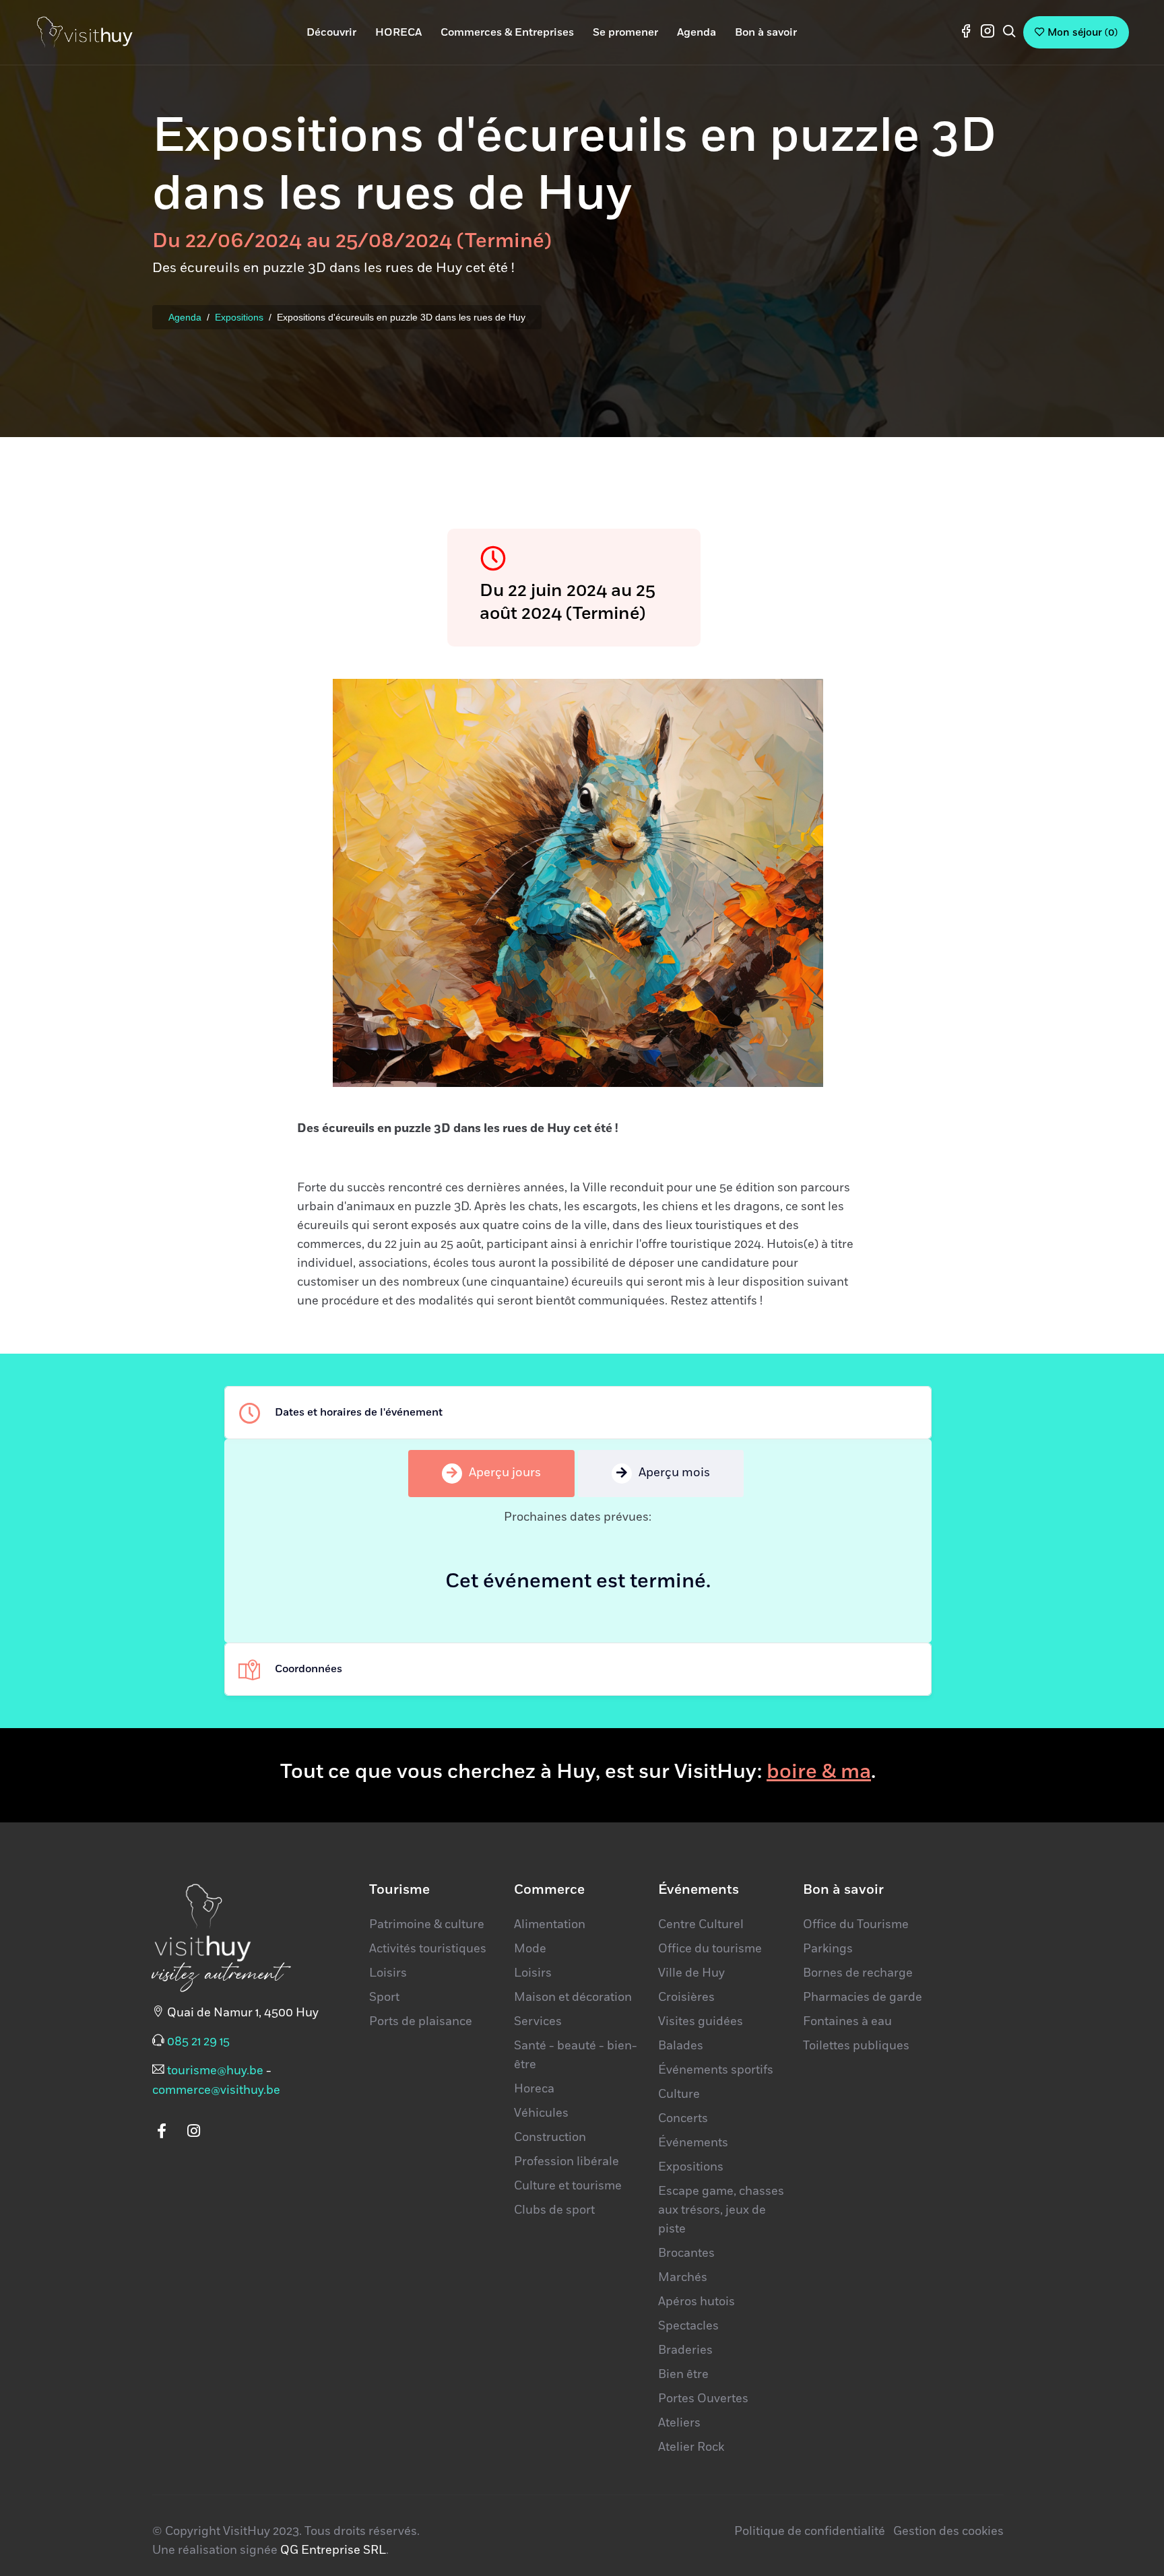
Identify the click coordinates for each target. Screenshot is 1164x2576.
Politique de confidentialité (810, 2532)
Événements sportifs (716, 2070)
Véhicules (541, 2113)
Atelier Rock (691, 2447)
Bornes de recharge (858, 1973)
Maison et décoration (573, 1997)
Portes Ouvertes (703, 2399)
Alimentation (550, 1925)
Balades (681, 2046)
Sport (384, 1997)
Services (538, 2022)
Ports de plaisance (421, 2022)
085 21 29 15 (198, 2042)
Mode (530, 1949)
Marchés (683, 2278)
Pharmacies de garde (863, 1997)
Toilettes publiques (856, 2046)
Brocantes (686, 2253)
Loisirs (388, 1973)
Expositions (239, 317)
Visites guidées (701, 2022)
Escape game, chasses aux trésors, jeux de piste (721, 2210)
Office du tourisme (710, 1949)
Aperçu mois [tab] (674, 1473)
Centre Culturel (701, 1925)
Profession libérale (567, 2162)
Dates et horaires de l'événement (359, 1412)
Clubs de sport (554, 2210)
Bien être (683, 2375)
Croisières (686, 1997)
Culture (679, 2094)
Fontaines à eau (847, 2022)
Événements (693, 2143)
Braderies (685, 2350)
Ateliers (679, 2423)
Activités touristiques (428, 1949)
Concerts (683, 2119)
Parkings (828, 1949)
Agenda (185, 317)
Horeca (534, 2089)
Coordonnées (309, 1669)
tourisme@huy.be (215, 2071)
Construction (550, 2138)
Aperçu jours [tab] (505, 1473)
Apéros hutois (697, 2302)
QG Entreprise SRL (333, 2550)
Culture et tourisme (568, 2186)
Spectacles (688, 2326)
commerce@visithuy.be (216, 2090)
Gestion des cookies (948, 2532)
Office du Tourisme (856, 1925)
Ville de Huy (691, 1973)
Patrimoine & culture (427, 1925)
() (1082, 33)
